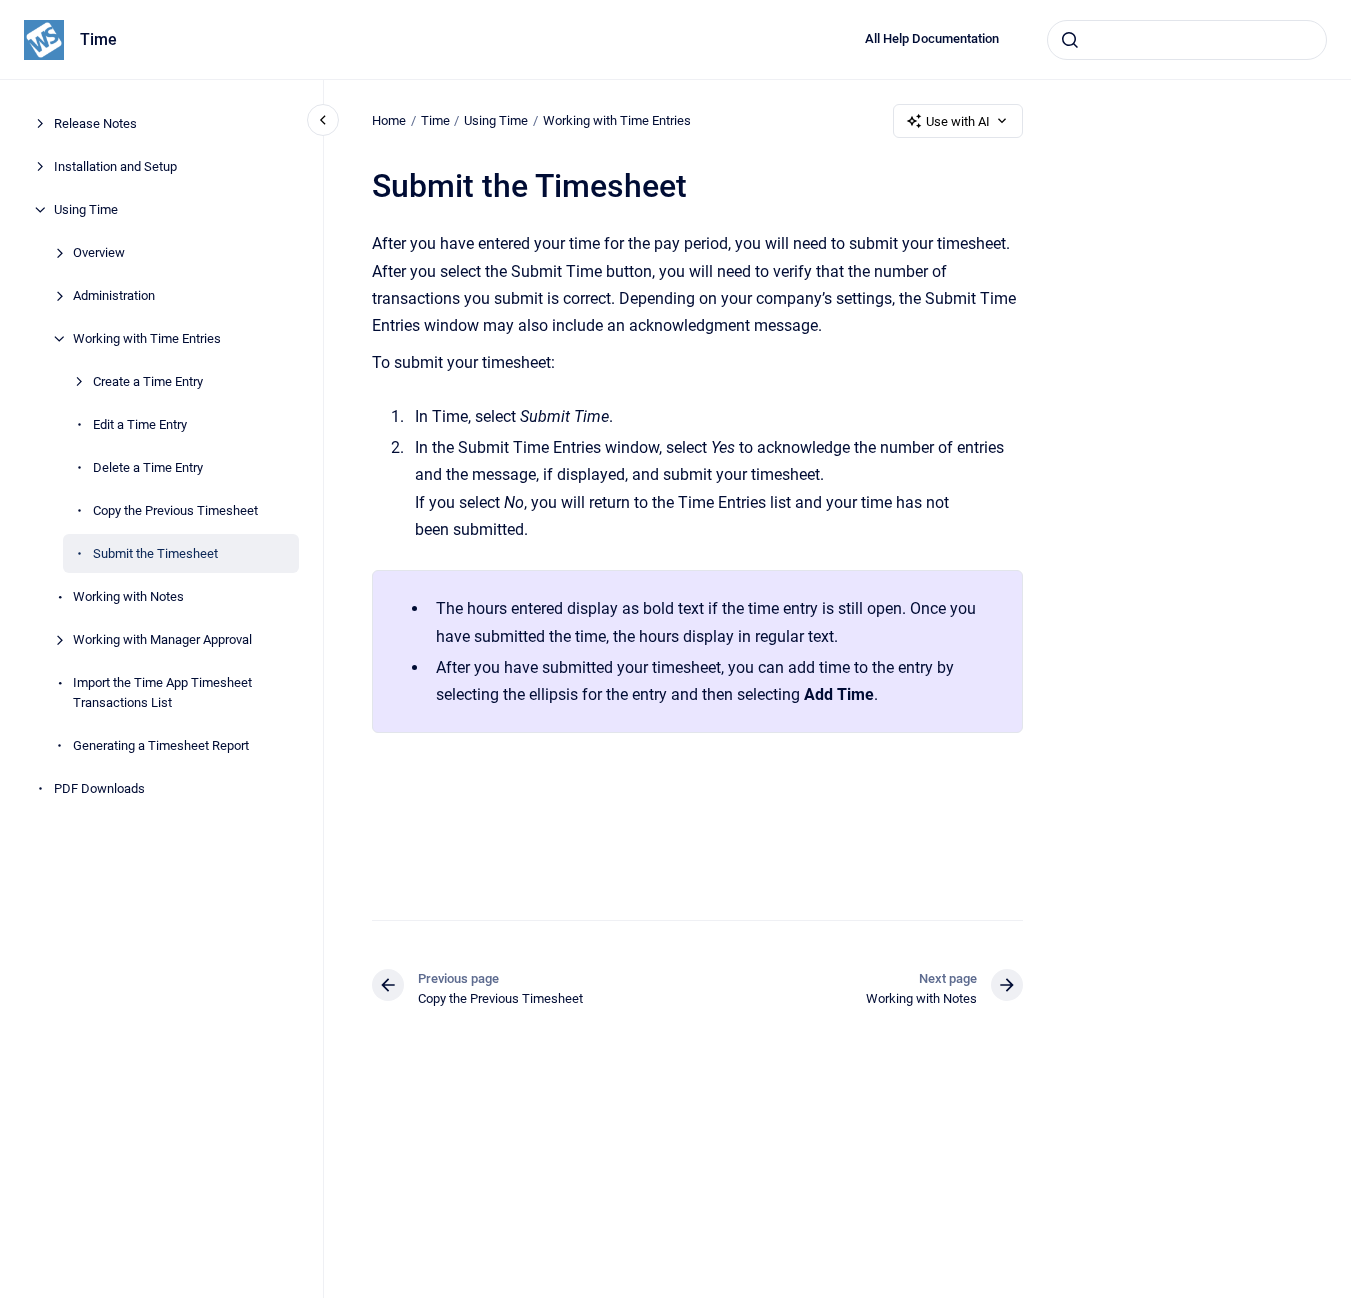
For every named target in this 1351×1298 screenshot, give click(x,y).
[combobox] (1187, 40)
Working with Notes (128, 596)
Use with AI (958, 121)
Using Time (86, 209)
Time (98, 39)
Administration (114, 295)
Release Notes (95, 123)
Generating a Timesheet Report (161, 744)
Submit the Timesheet (155, 553)
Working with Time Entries (147, 338)
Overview (99, 252)
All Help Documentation (932, 38)
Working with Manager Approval (162, 639)
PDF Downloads (99, 787)
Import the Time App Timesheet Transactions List (162, 692)
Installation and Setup (115, 166)
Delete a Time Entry (148, 467)
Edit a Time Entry (140, 424)
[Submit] (1070, 40)
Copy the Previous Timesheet (175, 510)
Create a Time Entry (148, 381)
